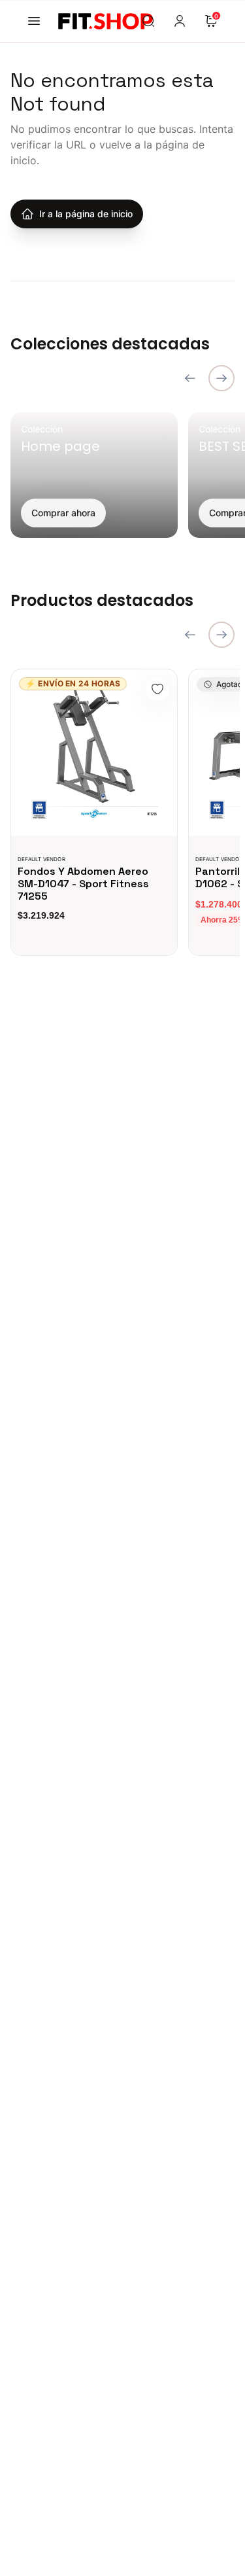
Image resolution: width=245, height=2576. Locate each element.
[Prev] (190, 378)
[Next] (221, 378)
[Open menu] (34, 21)
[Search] (148, 21)
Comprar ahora (63, 513)
